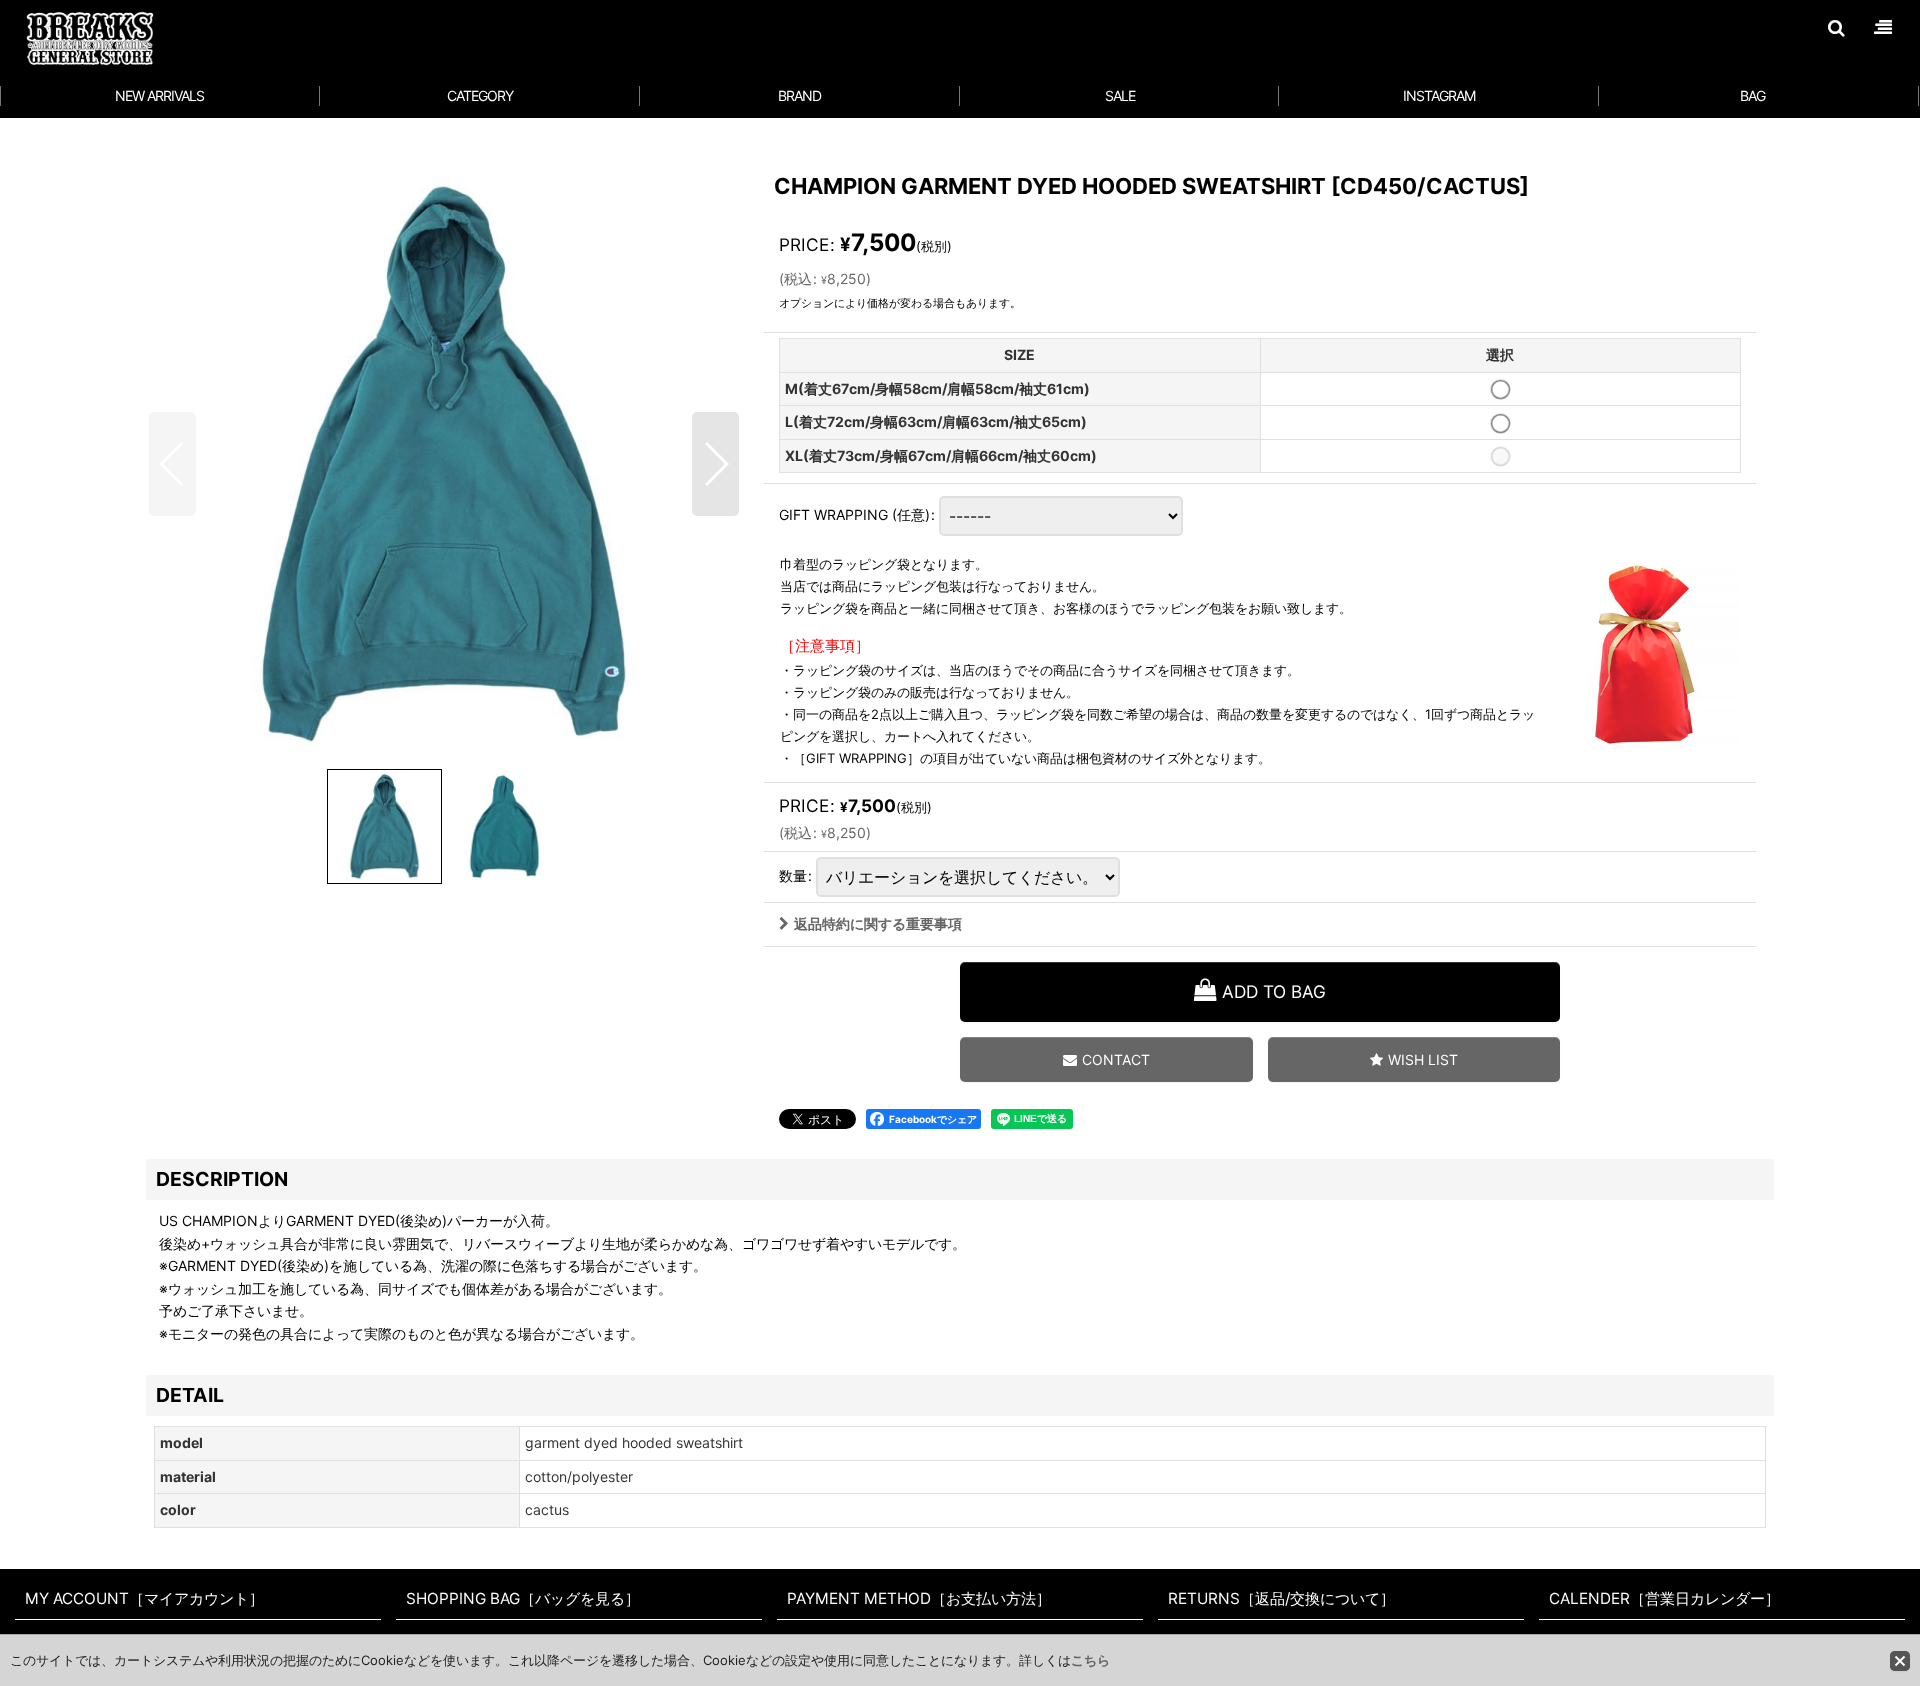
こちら (1090, 1660)
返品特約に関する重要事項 (878, 923)
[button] (1836, 28)
